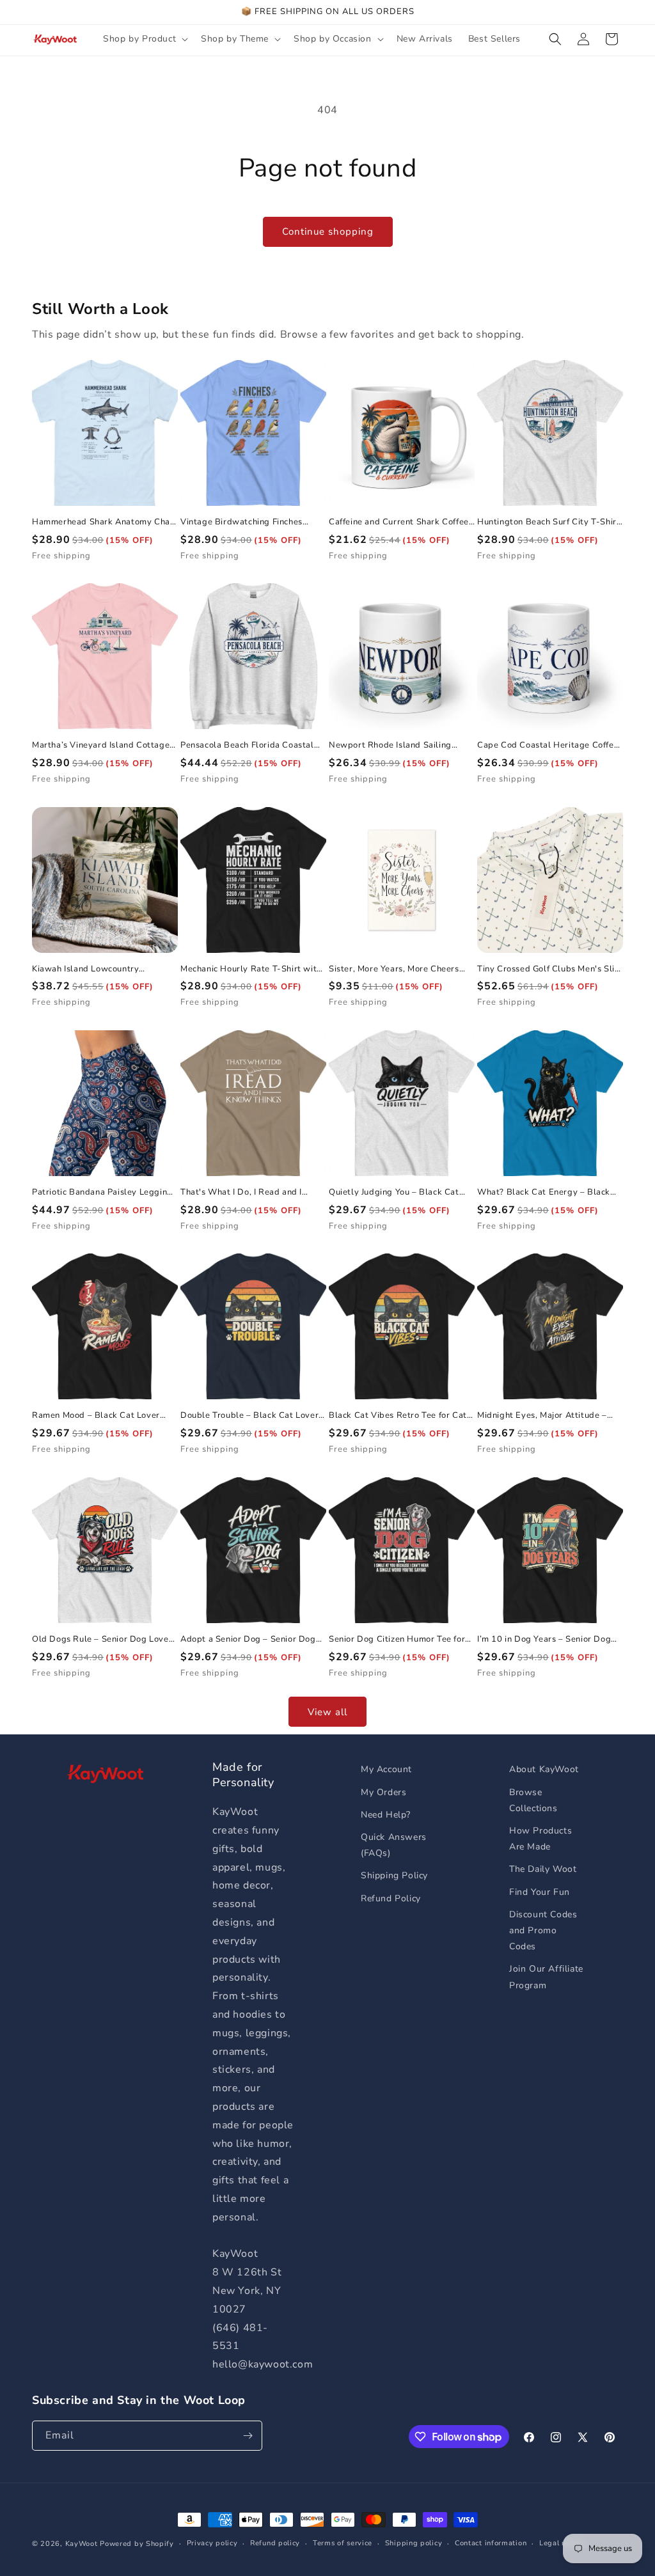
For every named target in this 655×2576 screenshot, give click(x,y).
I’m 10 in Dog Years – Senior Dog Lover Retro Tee (544, 1639)
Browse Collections (533, 1800)
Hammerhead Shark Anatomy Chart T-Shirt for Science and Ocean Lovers (105, 522)
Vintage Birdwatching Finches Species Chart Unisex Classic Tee (248, 522)
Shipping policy (414, 2543)
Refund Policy (391, 1898)
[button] (144, 39)
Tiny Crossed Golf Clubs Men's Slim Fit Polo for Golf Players (549, 969)
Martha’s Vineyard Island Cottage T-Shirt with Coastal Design (101, 745)
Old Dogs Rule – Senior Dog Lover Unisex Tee (102, 1639)
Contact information (491, 2543)
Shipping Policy (394, 1875)
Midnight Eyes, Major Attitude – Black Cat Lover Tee (542, 1416)
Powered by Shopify (137, 2544)
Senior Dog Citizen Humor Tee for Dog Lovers (397, 1639)
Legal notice (561, 2543)
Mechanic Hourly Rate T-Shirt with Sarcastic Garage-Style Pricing (251, 969)
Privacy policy (212, 2543)
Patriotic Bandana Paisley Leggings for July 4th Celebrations (104, 1192)
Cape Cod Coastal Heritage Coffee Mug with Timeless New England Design (548, 745)
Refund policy (275, 2543)
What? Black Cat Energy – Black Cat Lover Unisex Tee (544, 1192)
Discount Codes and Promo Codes (543, 1930)
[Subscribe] (248, 2436)
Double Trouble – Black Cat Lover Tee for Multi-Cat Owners (249, 1416)
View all (327, 1712)
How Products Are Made (541, 1839)
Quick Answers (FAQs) (394, 1845)
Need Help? (386, 1815)
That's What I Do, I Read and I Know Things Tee (241, 1192)
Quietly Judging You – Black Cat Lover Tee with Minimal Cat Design (400, 1192)
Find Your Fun (540, 1892)
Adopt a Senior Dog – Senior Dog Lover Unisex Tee (248, 1639)
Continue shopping (328, 232)
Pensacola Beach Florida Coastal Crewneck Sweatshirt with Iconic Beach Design (247, 745)
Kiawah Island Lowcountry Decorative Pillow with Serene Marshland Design (94, 969)
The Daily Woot (543, 1869)
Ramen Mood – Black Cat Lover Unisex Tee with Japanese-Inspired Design (103, 1416)
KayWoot (82, 2544)
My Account (386, 1769)
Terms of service (343, 2543)
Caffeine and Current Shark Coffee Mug (399, 522)
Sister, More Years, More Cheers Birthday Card (394, 969)
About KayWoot (544, 1769)
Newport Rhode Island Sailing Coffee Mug (390, 745)
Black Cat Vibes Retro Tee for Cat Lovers (398, 1416)
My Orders (383, 1792)
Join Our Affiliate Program (546, 1977)
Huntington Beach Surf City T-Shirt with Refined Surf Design (548, 522)
